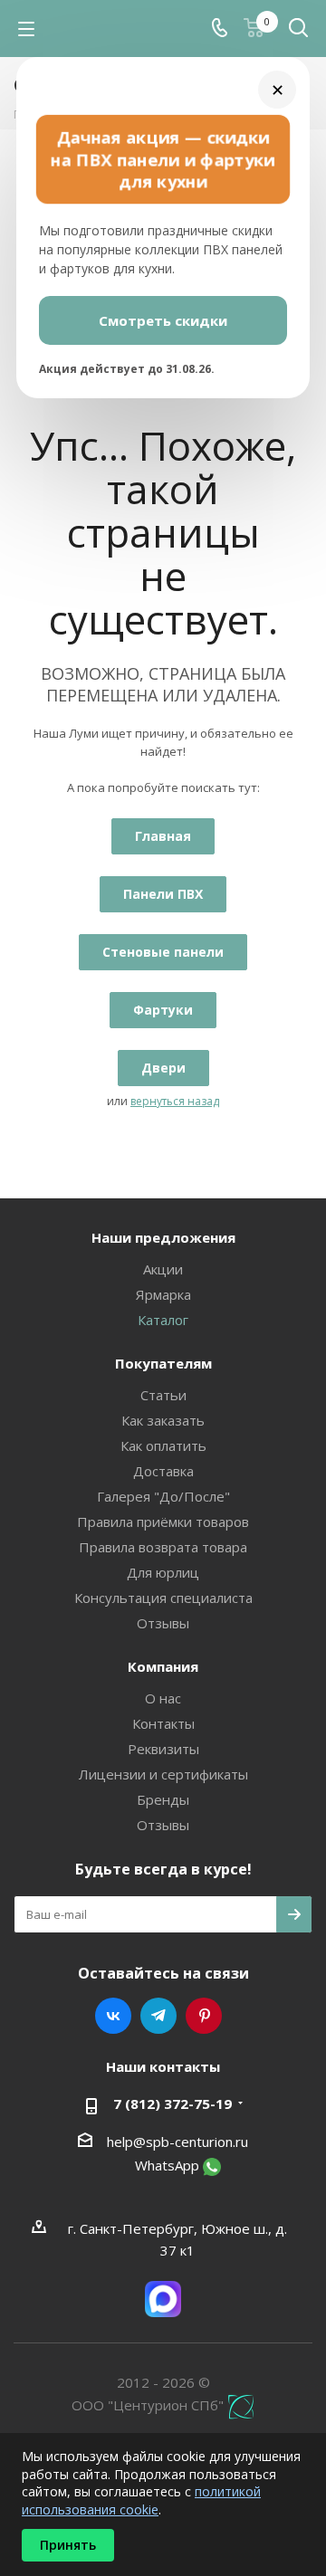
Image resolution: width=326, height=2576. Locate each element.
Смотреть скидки (163, 320)
